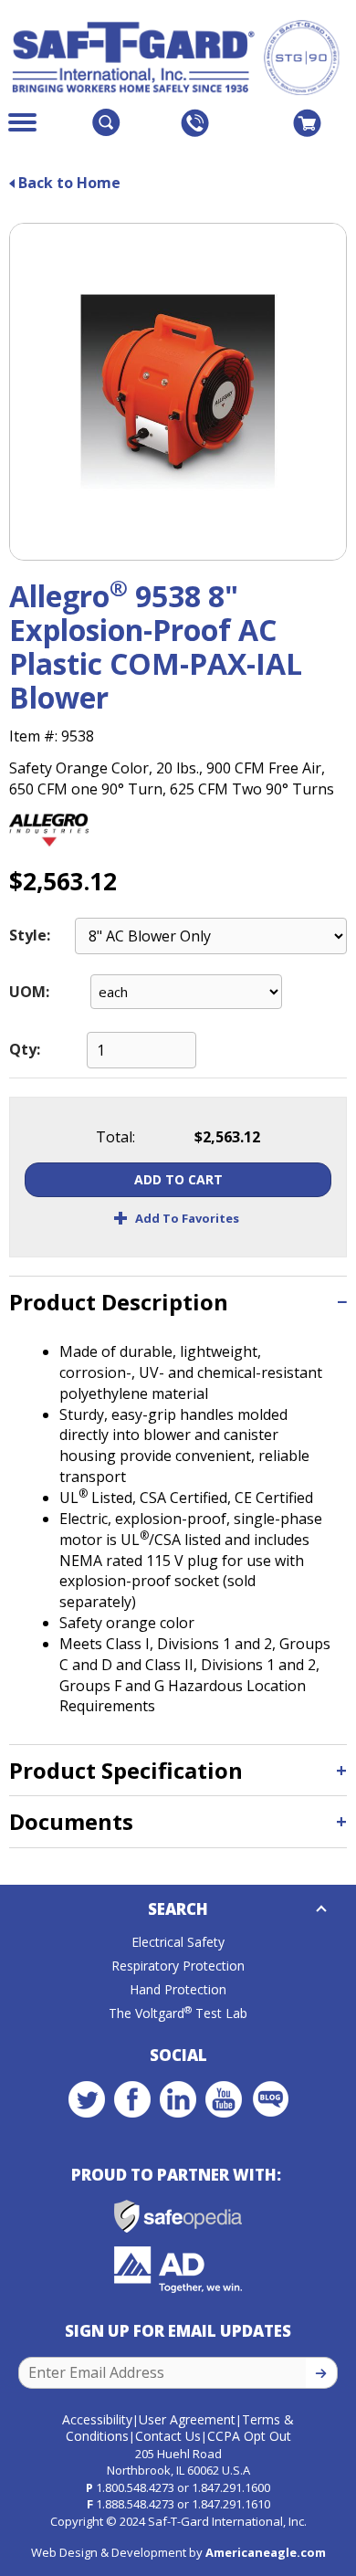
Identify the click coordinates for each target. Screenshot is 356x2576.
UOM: (29, 992)
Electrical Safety (178, 1942)
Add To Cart (178, 1179)
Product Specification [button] (126, 1770)
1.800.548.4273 (135, 2487)
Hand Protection (178, 1989)
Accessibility (97, 2419)
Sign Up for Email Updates (178, 2331)
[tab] (178, 1302)
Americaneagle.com (266, 2552)
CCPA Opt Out (249, 2436)
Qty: (25, 1049)
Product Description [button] (119, 1302)
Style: (30, 935)
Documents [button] (71, 1821)
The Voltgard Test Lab (178, 2013)
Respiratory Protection (178, 1966)
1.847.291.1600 (231, 2487)
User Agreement (187, 2419)
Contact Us (168, 2436)
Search (178, 1909)
